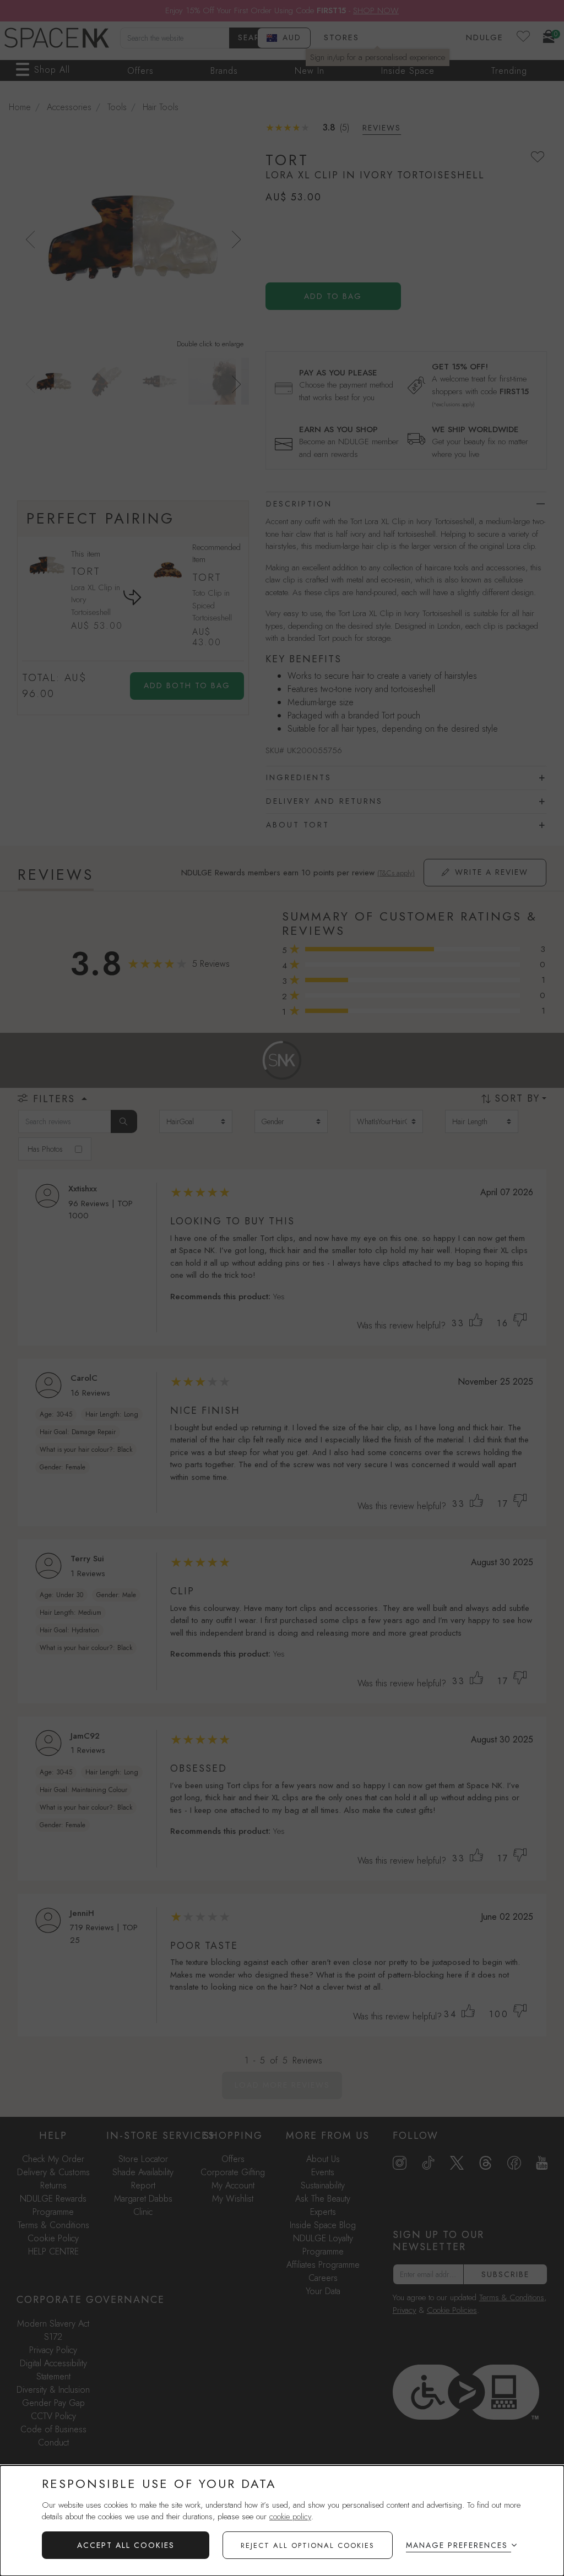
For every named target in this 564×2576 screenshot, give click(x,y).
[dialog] (282, 2521)
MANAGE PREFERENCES (457, 2545)
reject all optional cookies (308, 2545)
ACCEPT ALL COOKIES (126, 2545)
